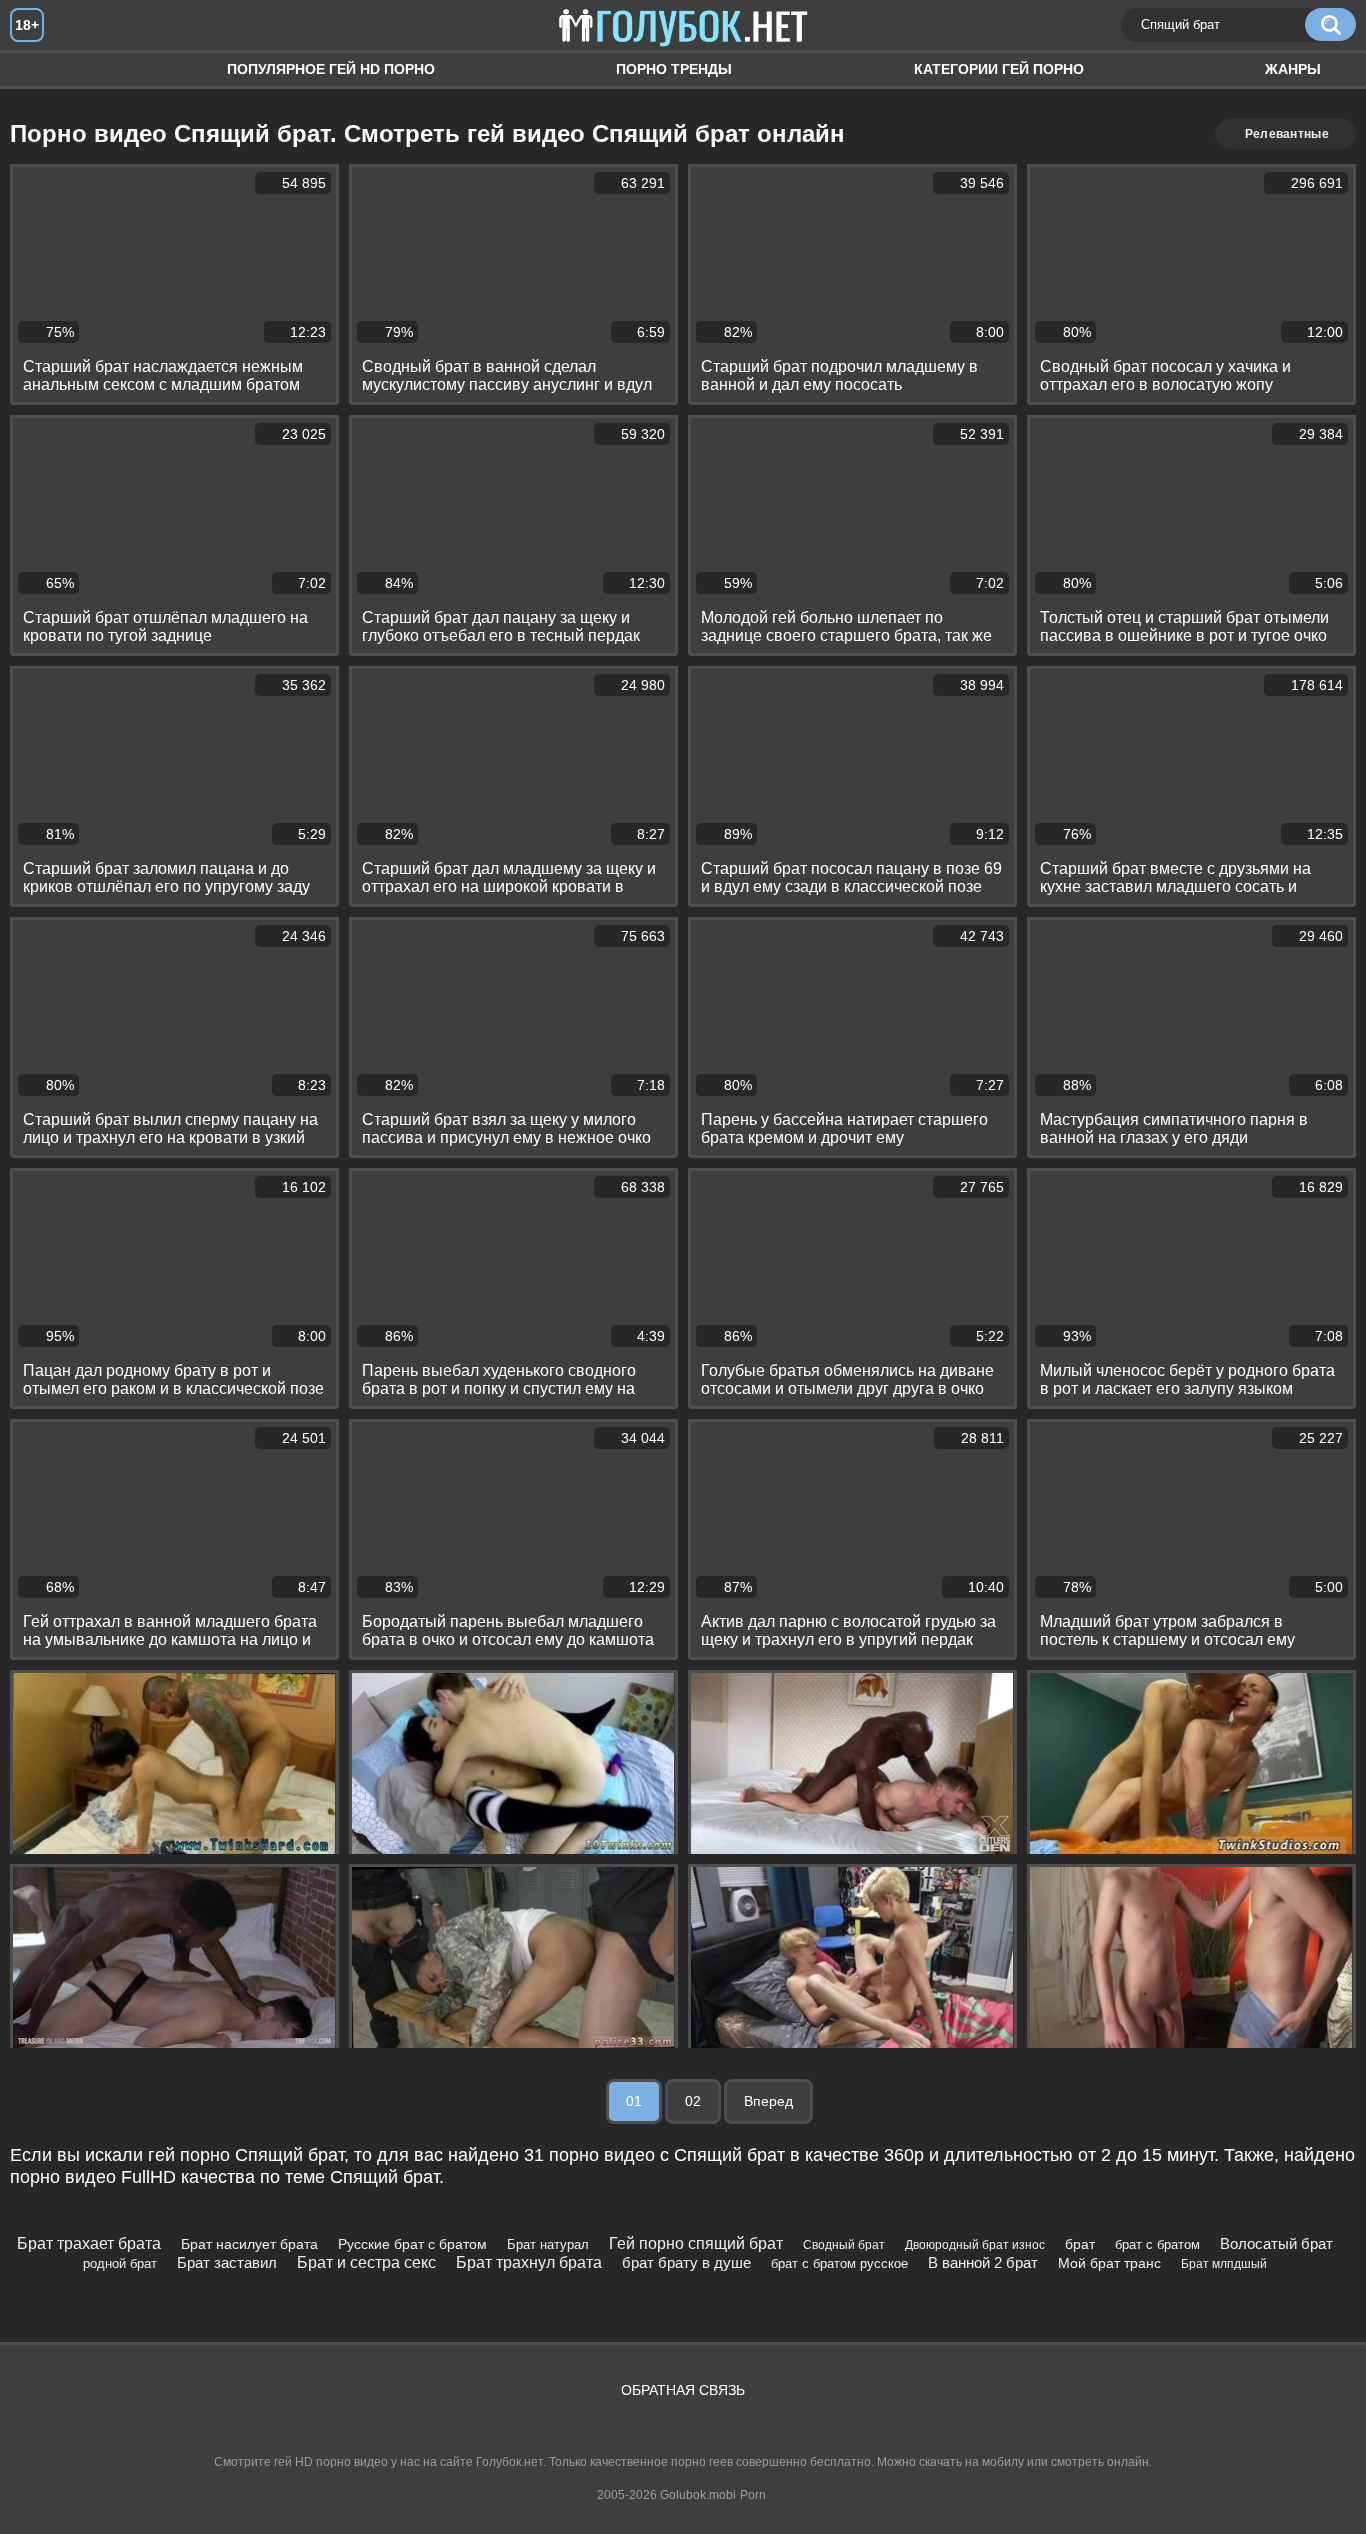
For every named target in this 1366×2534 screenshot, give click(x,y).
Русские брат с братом (412, 2244)
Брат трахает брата (89, 2243)
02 (693, 2101)
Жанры (1293, 69)
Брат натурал (548, 2244)
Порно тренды (674, 69)
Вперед (768, 2101)
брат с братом (1157, 2244)
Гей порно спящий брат (696, 2243)
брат (1080, 2244)
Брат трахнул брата (529, 2262)
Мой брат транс (1109, 2263)
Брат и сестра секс (366, 2262)
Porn (753, 2495)
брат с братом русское (839, 2263)
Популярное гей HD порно (331, 69)
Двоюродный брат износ (975, 2245)
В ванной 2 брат (983, 2262)
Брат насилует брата (249, 2244)
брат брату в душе (686, 2262)
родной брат (120, 2263)
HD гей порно (45, 69)
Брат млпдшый (1224, 2264)
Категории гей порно (999, 69)
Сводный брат (844, 2245)
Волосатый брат (1276, 2243)
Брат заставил (227, 2262)
